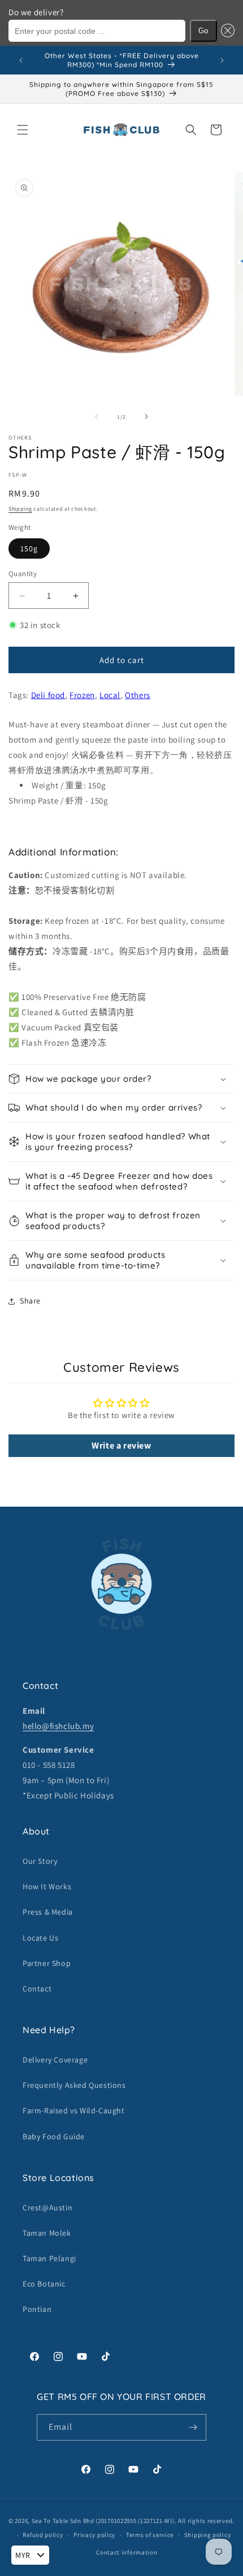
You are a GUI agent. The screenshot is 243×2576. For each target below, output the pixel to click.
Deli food (48, 695)
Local (110, 695)
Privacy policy (94, 2535)
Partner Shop (47, 1963)
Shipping (20, 509)
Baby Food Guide (54, 2136)
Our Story (40, 1861)
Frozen (82, 695)
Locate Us (40, 1938)
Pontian (37, 2309)
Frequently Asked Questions (74, 2085)
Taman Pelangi (49, 2258)
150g (29, 548)
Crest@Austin (47, 2208)
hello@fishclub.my (58, 1726)
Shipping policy (208, 2535)
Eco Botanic (44, 2284)
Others (138, 695)
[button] (226, 31)
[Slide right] (146, 416)
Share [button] (30, 1301)
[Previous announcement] (21, 60)
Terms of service (150, 2535)
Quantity (23, 574)
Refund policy (43, 2535)
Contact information (127, 2552)
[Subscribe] (193, 2427)
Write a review (121, 1445)
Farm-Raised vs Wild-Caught (74, 2110)
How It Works (47, 1886)
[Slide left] (97, 416)
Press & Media (48, 1912)
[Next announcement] (222, 60)
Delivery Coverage (55, 2060)
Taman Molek (47, 2233)
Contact (37, 1989)
